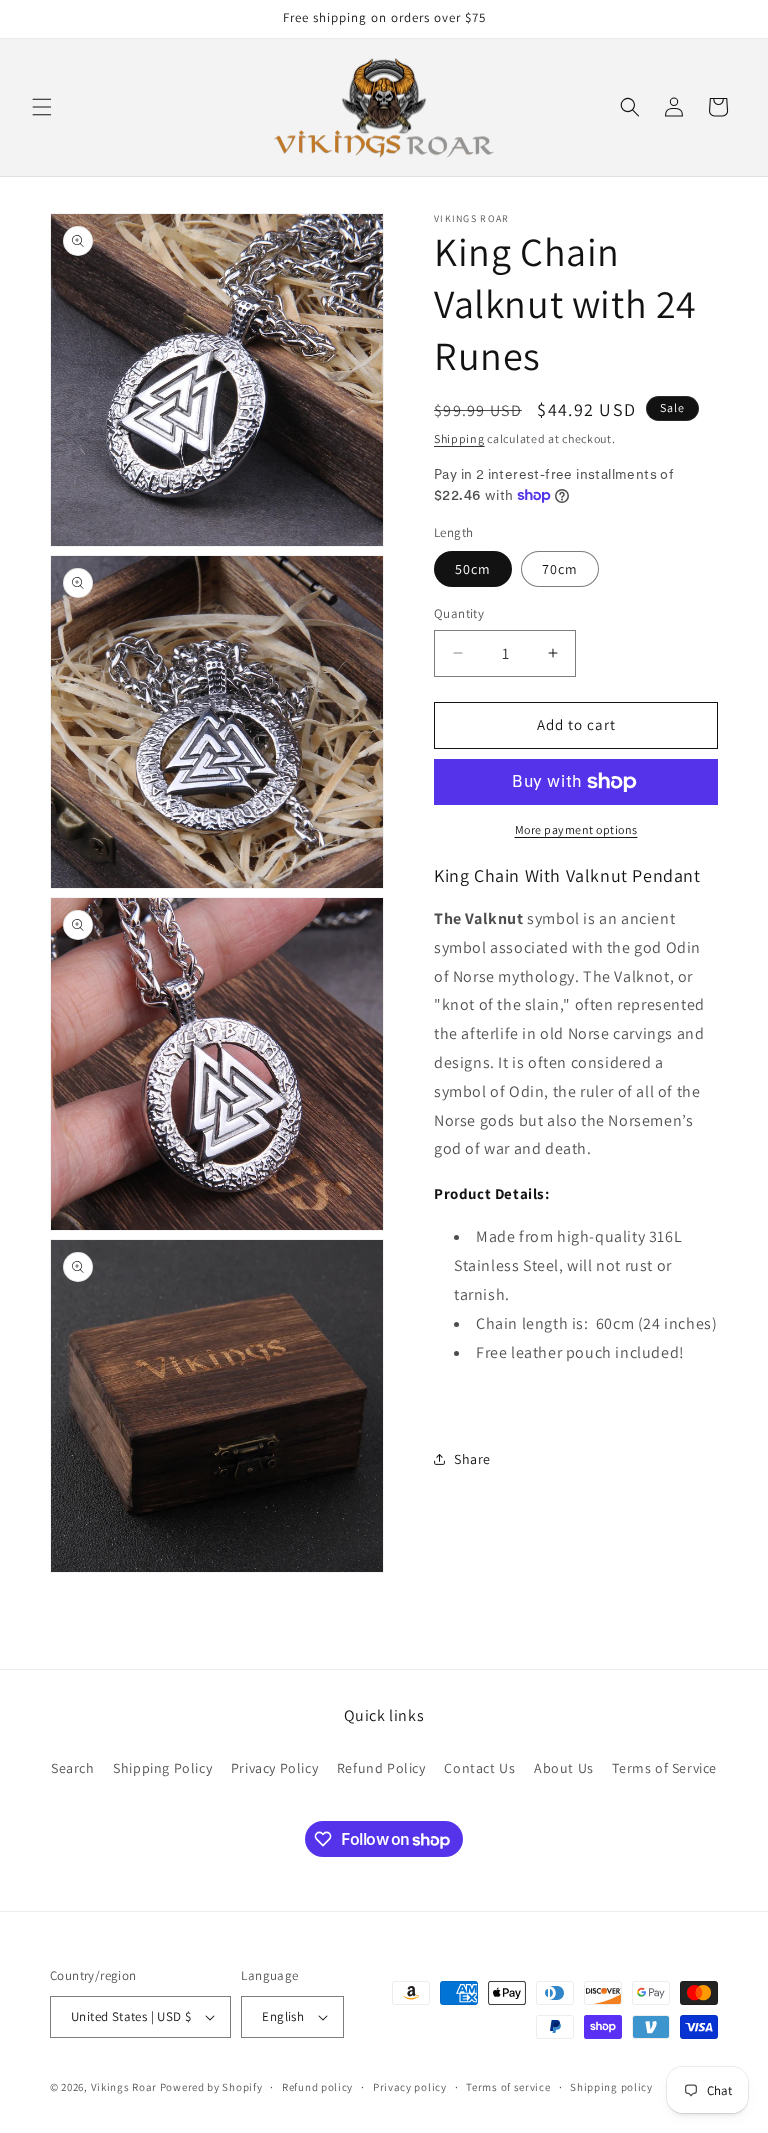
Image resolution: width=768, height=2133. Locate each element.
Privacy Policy (274, 1768)
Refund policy (317, 2087)
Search (73, 1768)
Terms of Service (664, 1768)
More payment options (576, 829)
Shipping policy (611, 2087)
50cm (473, 569)
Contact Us (479, 1768)
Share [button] (472, 1459)
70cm (560, 569)
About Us (564, 1768)
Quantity (459, 613)
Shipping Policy (162, 1768)
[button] (42, 107)
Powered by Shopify (211, 2087)
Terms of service (508, 2087)
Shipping (459, 438)
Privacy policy (410, 2087)
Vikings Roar (124, 2087)
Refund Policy (381, 1768)
